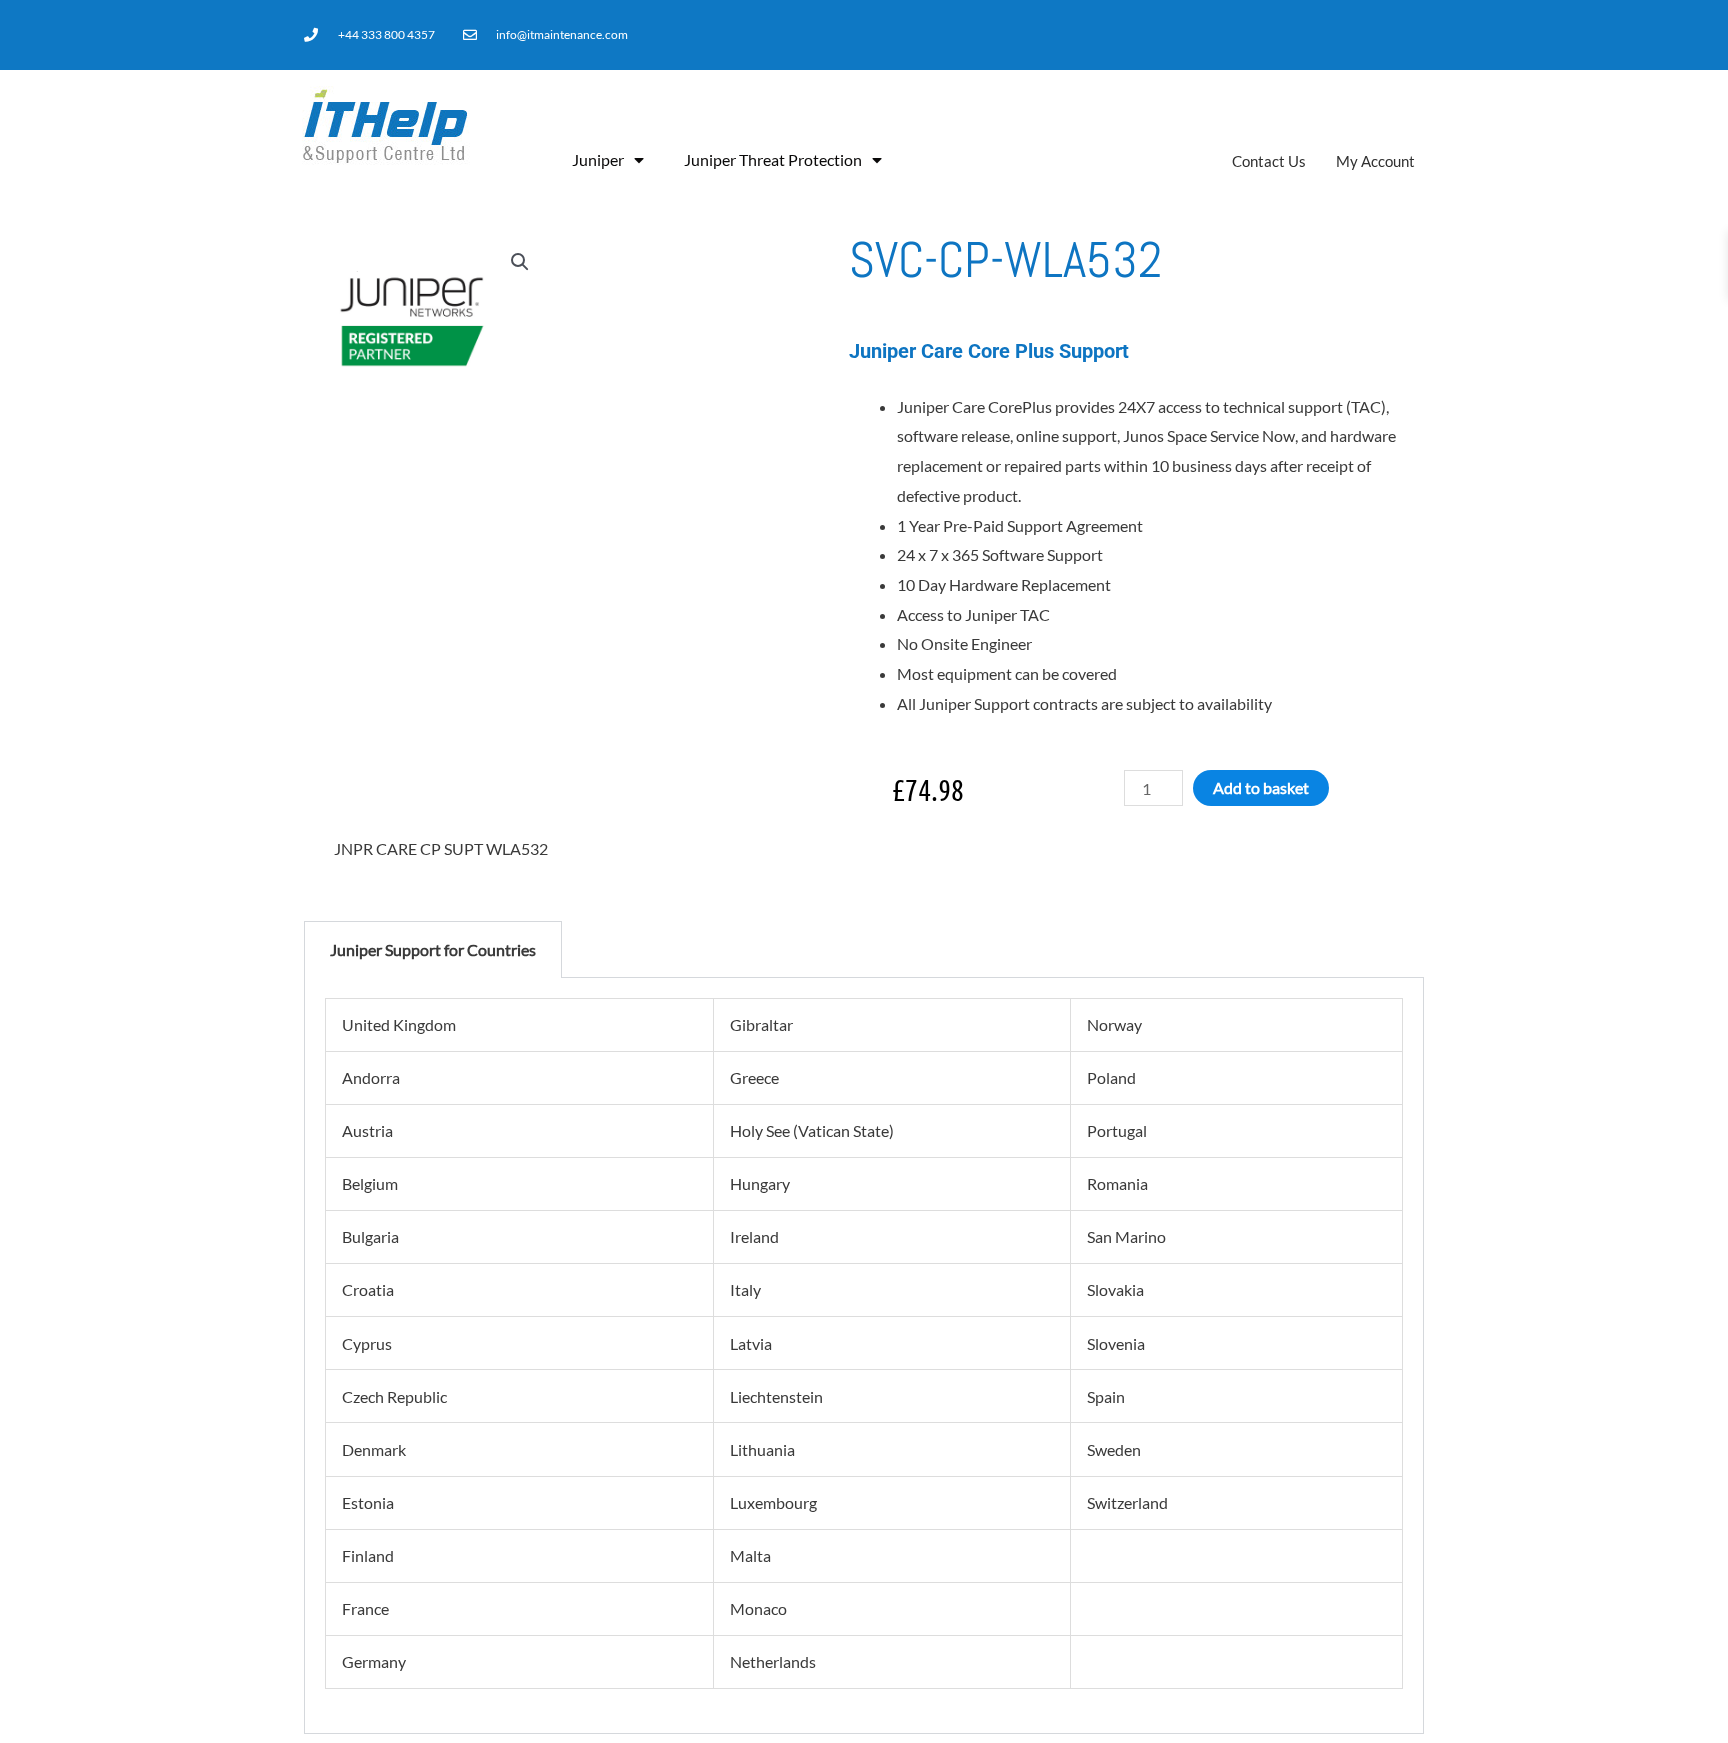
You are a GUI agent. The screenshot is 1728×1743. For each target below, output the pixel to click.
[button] (520, 262)
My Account (1375, 161)
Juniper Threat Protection (773, 159)
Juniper (598, 159)
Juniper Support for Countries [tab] (433, 949)
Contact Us (1269, 161)
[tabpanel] (864, 1356)
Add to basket (1261, 787)
